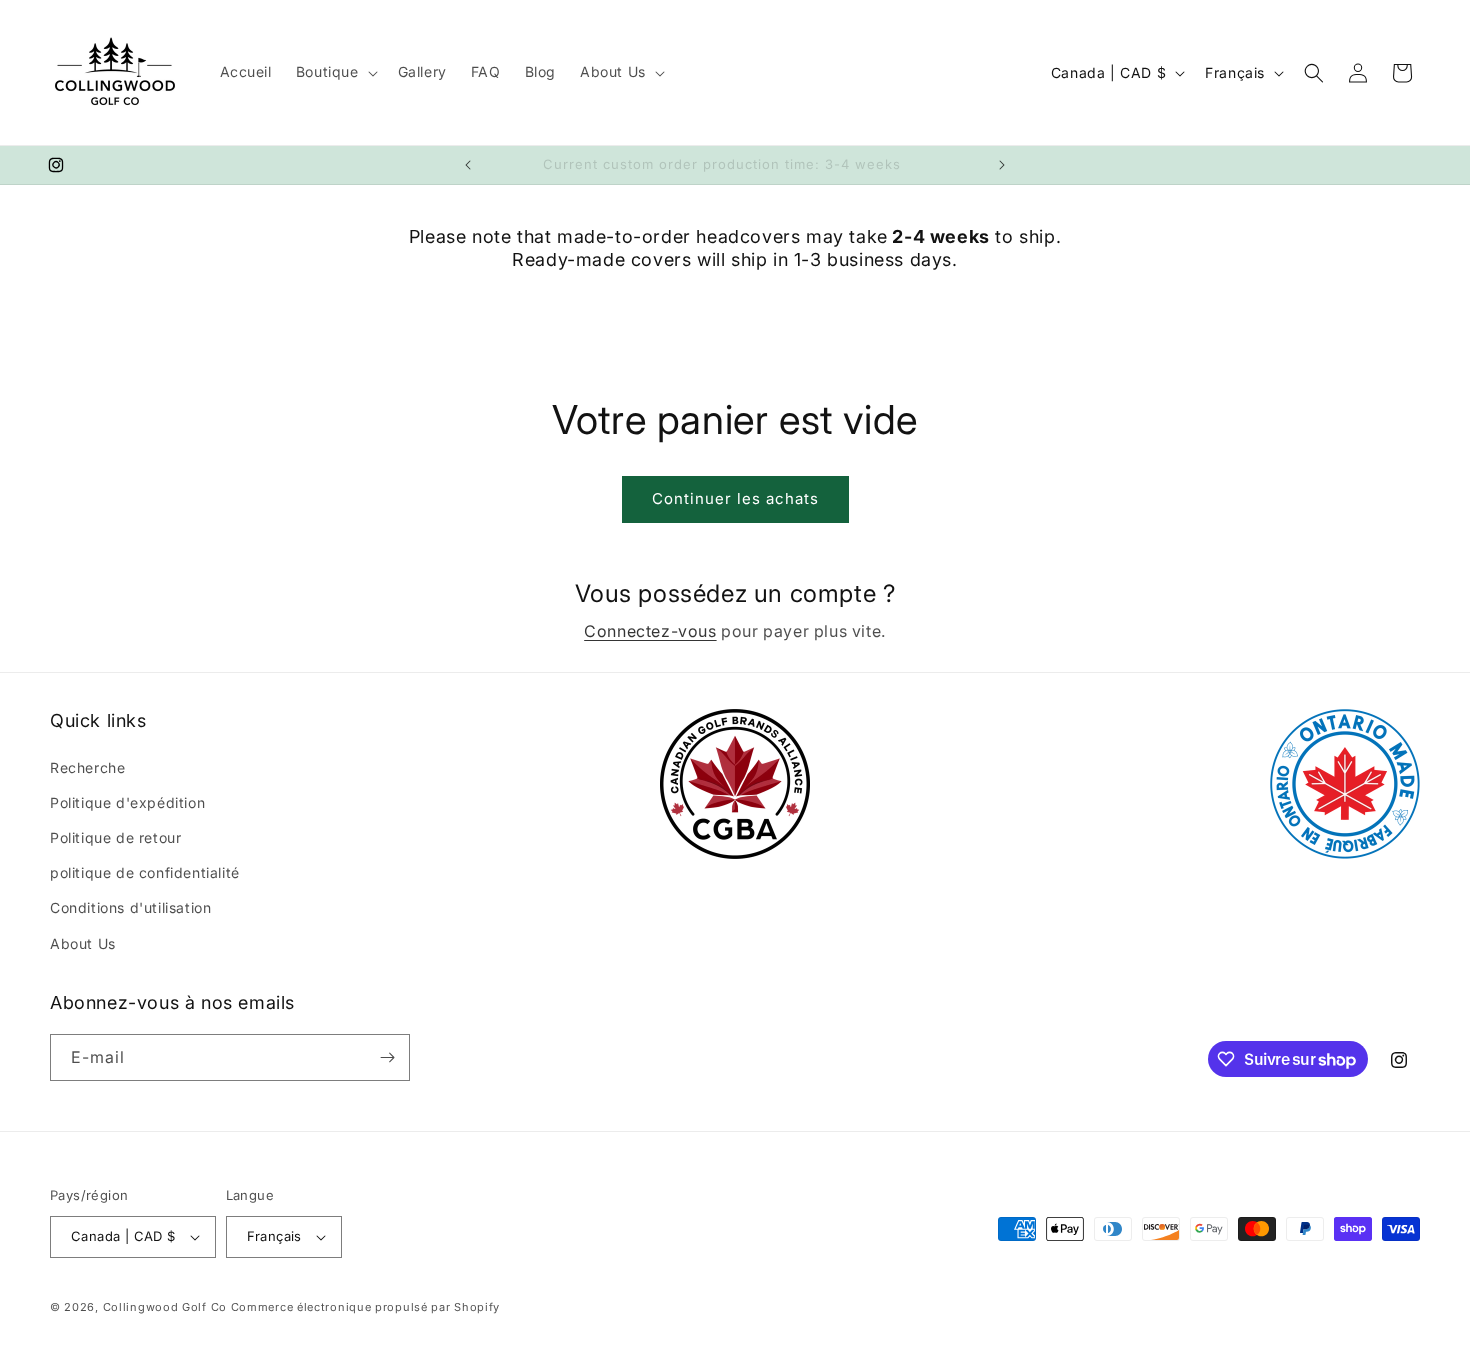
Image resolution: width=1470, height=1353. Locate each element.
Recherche (87, 767)
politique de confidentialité (145, 872)
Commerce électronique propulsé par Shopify (365, 1307)
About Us (83, 943)
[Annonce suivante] (1002, 165)
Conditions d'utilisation (130, 907)
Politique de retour (115, 837)
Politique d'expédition (127, 802)
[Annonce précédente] (468, 165)
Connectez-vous (650, 631)
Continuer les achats (735, 498)
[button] (335, 72)
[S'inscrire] (387, 1057)
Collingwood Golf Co (165, 1307)
